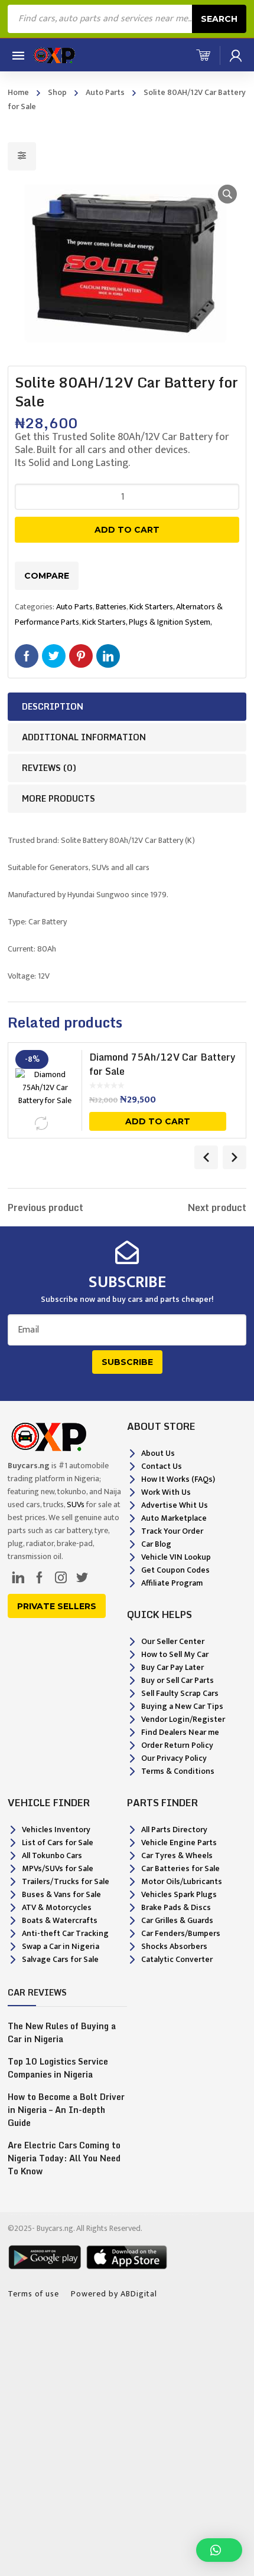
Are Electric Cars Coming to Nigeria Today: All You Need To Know (64, 2158)
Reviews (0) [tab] (49, 768)
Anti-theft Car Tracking (65, 1933)
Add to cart (127, 530)
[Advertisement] (127, 2441)
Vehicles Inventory (56, 1830)
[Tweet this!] (54, 656)
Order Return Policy (177, 1745)
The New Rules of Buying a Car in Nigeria (62, 2033)
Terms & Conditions (178, 1771)
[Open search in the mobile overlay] (127, 19)
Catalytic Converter (177, 1959)
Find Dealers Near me (180, 1732)
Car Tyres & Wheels (177, 1855)
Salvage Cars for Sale (60, 1959)
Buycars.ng (55, 2228)
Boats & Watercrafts (60, 1920)
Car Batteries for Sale (180, 1868)
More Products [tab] (58, 798)
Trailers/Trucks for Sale (66, 1881)
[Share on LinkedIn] (108, 656)
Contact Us (162, 1466)
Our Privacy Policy (174, 1758)
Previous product (45, 1207)
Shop (57, 92)
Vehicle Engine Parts (179, 1842)
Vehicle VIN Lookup (176, 1557)
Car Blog (156, 1544)
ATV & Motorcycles (57, 1907)
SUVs (76, 1504)
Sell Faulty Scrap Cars (180, 1693)
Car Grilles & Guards (177, 1920)
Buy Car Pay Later (172, 1667)
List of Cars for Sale (58, 1842)
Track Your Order (172, 1531)
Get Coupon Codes (175, 1570)
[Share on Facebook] (27, 656)
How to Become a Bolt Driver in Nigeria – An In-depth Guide (66, 2110)
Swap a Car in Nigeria (61, 1946)
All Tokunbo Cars (52, 1855)
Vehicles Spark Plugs (179, 1894)
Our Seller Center (173, 1641)
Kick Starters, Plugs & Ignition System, (147, 622)
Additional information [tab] (84, 737)
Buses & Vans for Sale (61, 1894)
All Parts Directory (174, 1830)
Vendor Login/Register (183, 1719)
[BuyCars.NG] (53, 55)
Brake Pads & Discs (176, 1907)
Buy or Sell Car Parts (178, 1680)
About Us (158, 1453)
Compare (47, 576)
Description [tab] (53, 706)
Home (18, 92)
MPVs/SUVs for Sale (58, 1868)
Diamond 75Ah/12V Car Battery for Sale (162, 1064)
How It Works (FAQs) (178, 1479)
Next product (217, 1207)
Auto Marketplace (174, 1518)
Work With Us (166, 1492)
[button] (227, 194)
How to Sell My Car (175, 1654)
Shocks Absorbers (174, 1946)
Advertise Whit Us (175, 1505)
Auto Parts (105, 92)
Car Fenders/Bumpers (181, 1933)
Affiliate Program (172, 1583)
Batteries (111, 607)
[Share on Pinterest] (81, 656)
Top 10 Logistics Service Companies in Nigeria (58, 2068)
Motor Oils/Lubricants (182, 1881)
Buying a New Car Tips (182, 1706)
